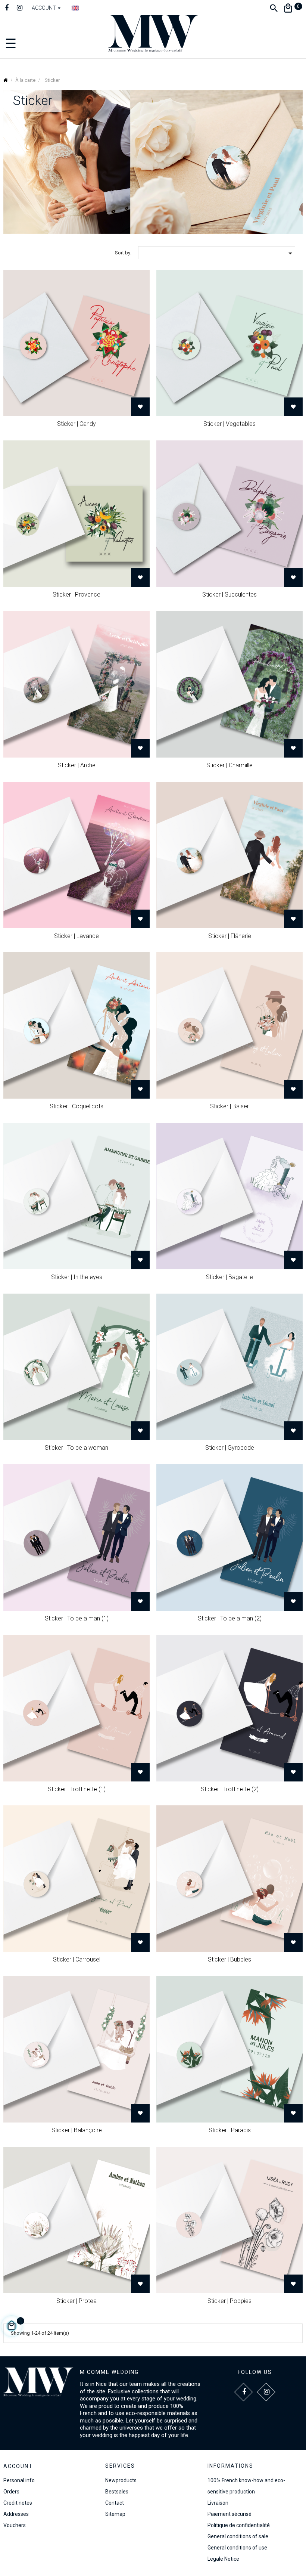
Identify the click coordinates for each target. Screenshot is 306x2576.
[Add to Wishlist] (140, 407)
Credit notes (18, 2503)
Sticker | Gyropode (230, 1448)
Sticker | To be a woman (76, 1448)
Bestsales (117, 2492)
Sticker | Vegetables (229, 424)
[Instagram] (20, 9)
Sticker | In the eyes (77, 1277)
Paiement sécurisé (229, 2514)
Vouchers (15, 2525)
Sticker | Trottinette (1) (77, 1789)
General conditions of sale (238, 2536)
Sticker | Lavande (76, 936)
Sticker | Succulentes (229, 595)
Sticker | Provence (76, 595)
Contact (115, 2503)
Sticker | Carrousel (77, 1959)
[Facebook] (7, 9)
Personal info (19, 2480)
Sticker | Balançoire (77, 2130)
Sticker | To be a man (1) (77, 1618)
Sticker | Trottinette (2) (230, 1789)
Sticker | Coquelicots (76, 1106)
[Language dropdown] (75, 8)
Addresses (16, 2514)
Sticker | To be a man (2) (230, 1618)
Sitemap (115, 2514)
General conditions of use (237, 2548)
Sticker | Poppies (229, 2301)
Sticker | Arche (77, 765)
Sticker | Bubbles (229, 1959)
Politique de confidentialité (239, 2525)
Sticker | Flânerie (230, 936)
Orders (11, 2492)
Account (18, 2466)
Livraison (218, 2503)
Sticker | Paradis (230, 2130)
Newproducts (121, 2480)
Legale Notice (223, 2559)
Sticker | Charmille (229, 765)
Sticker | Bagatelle (229, 1277)
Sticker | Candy (76, 424)
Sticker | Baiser (229, 1106)
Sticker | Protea (76, 2301)
